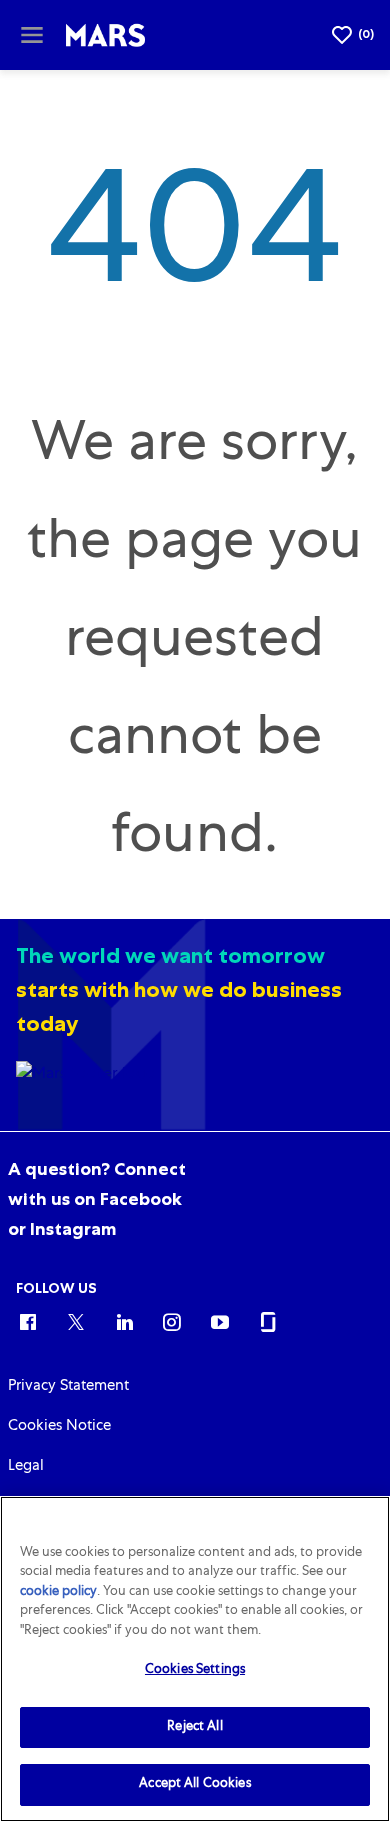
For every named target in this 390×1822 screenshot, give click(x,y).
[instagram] (172, 1321)
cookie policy (58, 1592)
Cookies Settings (195, 1670)
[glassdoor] (268, 1321)
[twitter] (76, 1321)
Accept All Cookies (194, 1784)
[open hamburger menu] (32, 35)
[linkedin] (124, 1321)
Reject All (194, 1727)
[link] (97, 1199)
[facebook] (28, 1321)
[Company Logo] (106, 36)
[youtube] (220, 1321)
